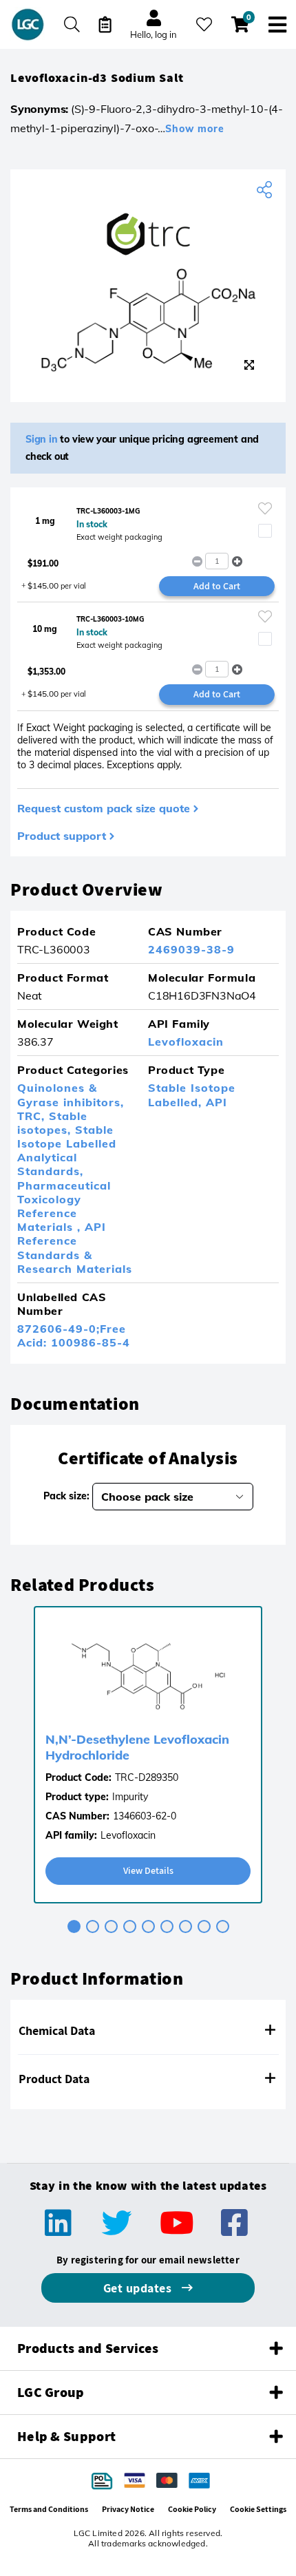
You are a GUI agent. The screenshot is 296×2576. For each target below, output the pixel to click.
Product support (62, 836)
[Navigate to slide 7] (186, 1926)
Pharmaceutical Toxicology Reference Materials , (64, 1206)
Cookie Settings (258, 2509)
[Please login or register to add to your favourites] (265, 508)
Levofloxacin (186, 1042)
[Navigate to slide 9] (223, 1926)
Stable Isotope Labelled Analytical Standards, (67, 1151)
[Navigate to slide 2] (93, 1926)
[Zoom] (249, 365)
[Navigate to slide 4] (130, 1926)
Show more (195, 129)
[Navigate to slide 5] (148, 1926)
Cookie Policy (192, 2509)
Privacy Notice (128, 2509)
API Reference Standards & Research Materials (75, 1248)
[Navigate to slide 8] (204, 1926)
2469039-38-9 (191, 949)
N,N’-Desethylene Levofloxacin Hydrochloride (137, 1747)
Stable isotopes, (52, 1123)
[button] (237, 561)
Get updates (139, 2288)
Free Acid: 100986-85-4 (74, 1335)
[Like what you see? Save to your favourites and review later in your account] (204, 24)
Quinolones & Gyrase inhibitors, (71, 1095)
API (216, 1102)
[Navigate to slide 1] (74, 1926)
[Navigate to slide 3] (111, 1926)
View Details (148, 1870)
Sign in (42, 439)
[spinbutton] (217, 561)
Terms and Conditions (49, 2509)
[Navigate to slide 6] (167, 1926)
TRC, (33, 1116)
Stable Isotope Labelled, (192, 1095)
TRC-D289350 (147, 1777)
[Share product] (266, 190)
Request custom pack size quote (104, 808)
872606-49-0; (59, 1329)
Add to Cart (217, 586)
